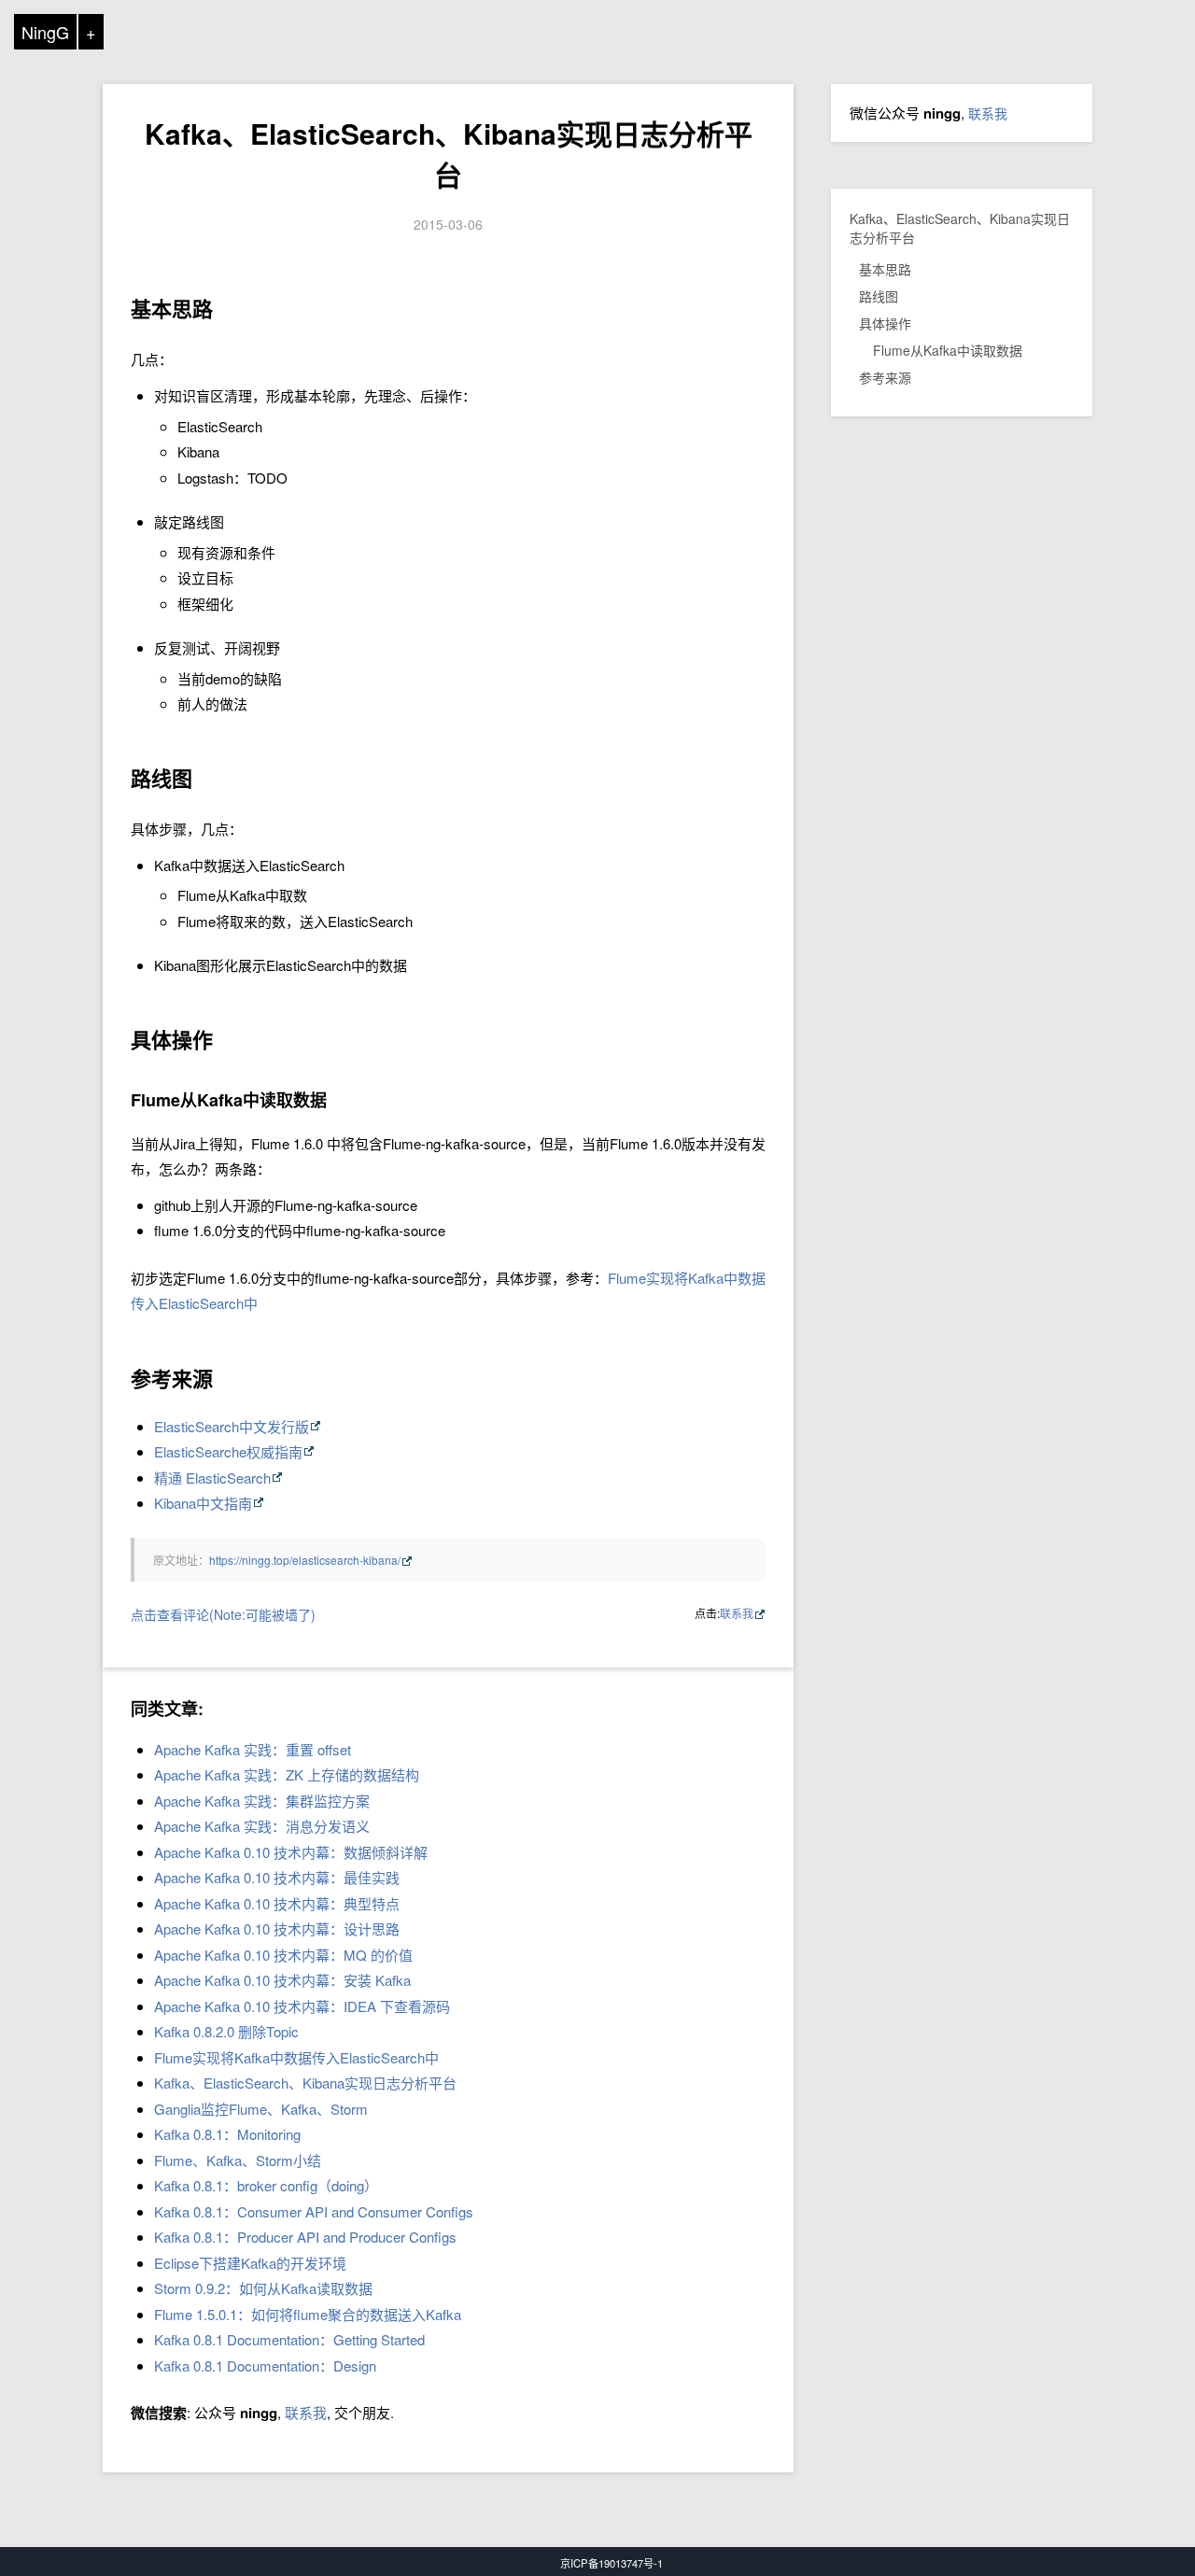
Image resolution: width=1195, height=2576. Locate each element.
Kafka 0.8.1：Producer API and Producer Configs (305, 2237)
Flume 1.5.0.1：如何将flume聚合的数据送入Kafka (308, 2314)
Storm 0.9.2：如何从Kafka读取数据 (263, 2288)
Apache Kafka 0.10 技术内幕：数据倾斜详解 (291, 1852)
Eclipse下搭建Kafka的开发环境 (250, 2263)
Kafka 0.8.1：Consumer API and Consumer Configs (314, 2211)
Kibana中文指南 (203, 1503)
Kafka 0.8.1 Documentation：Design (265, 2365)
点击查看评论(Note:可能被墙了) (223, 1614)
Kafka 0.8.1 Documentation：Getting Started (289, 2339)
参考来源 (885, 377)
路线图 (879, 296)
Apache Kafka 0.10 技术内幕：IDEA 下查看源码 (302, 2006)
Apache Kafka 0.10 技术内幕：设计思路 (277, 1928)
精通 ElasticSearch (212, 1478)
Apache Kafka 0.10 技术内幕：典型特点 (277, 1903)
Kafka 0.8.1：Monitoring (227, 2134)
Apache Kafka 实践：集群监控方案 (262, 1801)
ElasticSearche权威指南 (228, 1451)
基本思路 (885, 269)
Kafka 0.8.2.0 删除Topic (226, 2031)
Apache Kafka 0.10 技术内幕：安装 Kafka (282, 1980)
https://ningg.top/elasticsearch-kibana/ (305, 1560)
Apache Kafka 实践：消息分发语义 (262, 1826)
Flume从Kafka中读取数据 (948, 350)
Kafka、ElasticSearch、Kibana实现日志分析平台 (449, 154)
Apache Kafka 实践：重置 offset (253, 1749)
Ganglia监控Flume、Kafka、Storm (261, 2109)
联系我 (737, 1613)
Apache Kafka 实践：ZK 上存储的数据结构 (287, 1774)
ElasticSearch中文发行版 (232, 1426)
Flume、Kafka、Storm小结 (238, 2160)
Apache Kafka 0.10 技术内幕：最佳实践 (277, 1877)
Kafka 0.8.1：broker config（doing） (266, 2185)
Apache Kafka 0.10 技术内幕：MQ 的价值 (283, 1955)
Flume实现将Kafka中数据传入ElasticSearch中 (296, 2057)
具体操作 (885, 323)
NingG (45, 32)
